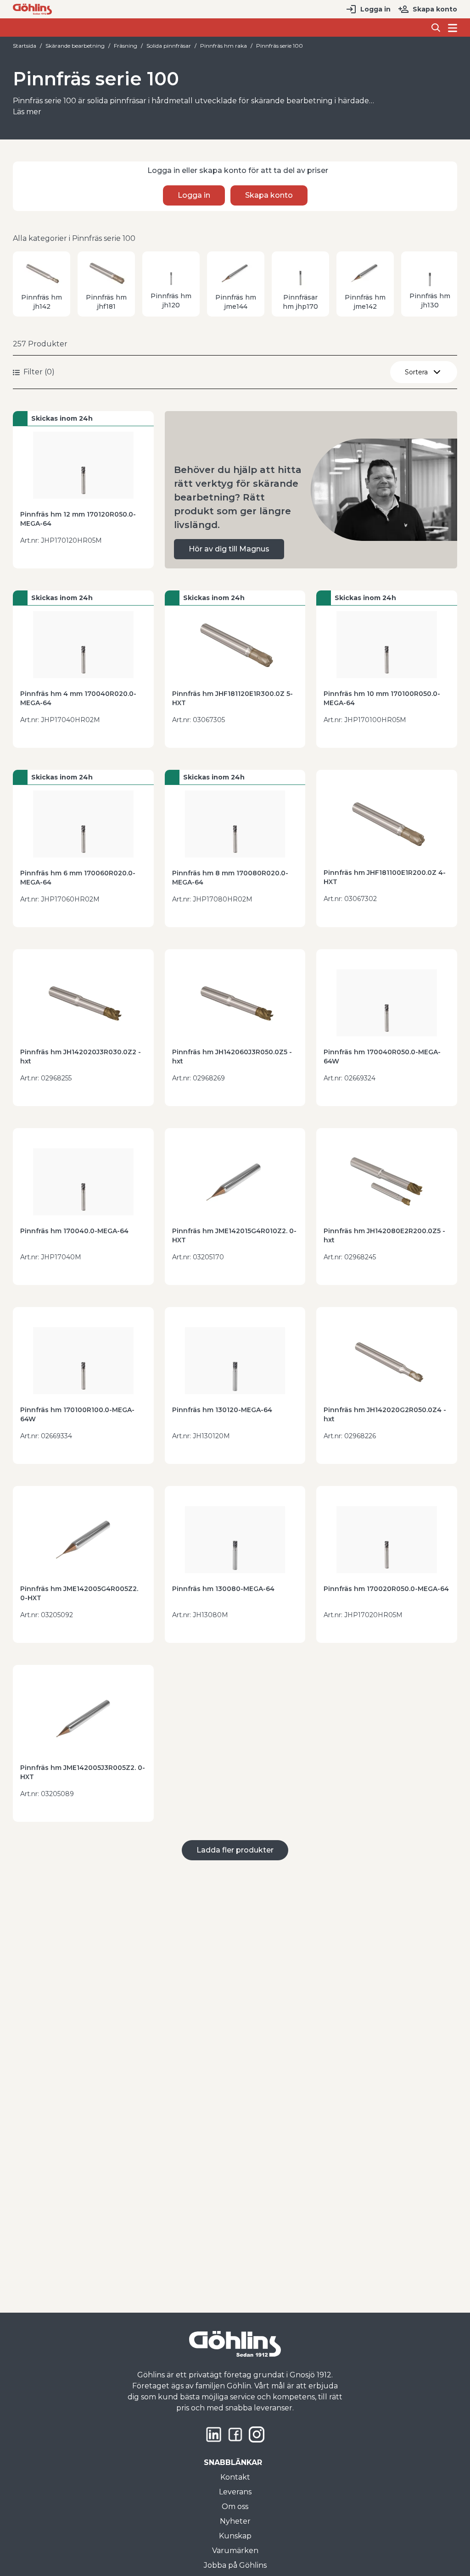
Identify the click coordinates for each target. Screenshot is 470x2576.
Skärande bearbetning (75, 46)
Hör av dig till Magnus (229, 549)
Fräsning (126, 46)
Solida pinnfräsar (169, 46)
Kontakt (235, 2477)
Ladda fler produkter (235, 1850)
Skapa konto (435, 9)
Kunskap (235, 2536)
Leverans (235, 2492)
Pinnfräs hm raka (224, 46)
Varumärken (235, 2551)
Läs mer (27, 112)
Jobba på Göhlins (235, 2565)
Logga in (375, 9)
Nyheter (235, 2521)
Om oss (235, 2506)
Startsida (25, 46)
